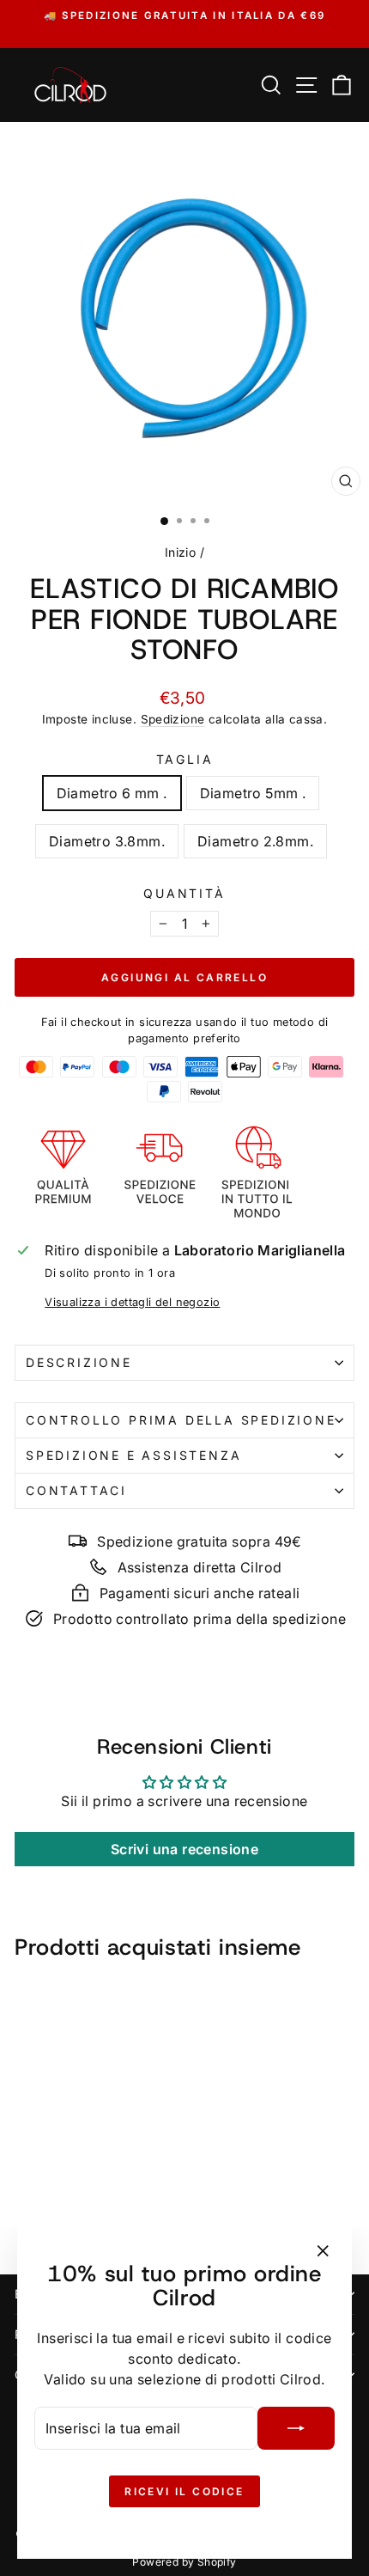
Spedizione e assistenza (133, 1455)
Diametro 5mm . (253, 793)
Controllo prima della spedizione (181, 1420)
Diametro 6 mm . (112, 793)
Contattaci (76, 1490)
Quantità (184, 893)
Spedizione (173, 719)
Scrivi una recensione (184, 1849)
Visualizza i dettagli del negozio (132, 1302)
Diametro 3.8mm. (107, 841)
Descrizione (79, 1362)
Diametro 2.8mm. (255, 841)
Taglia (185, 759)
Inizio (180, 552)
